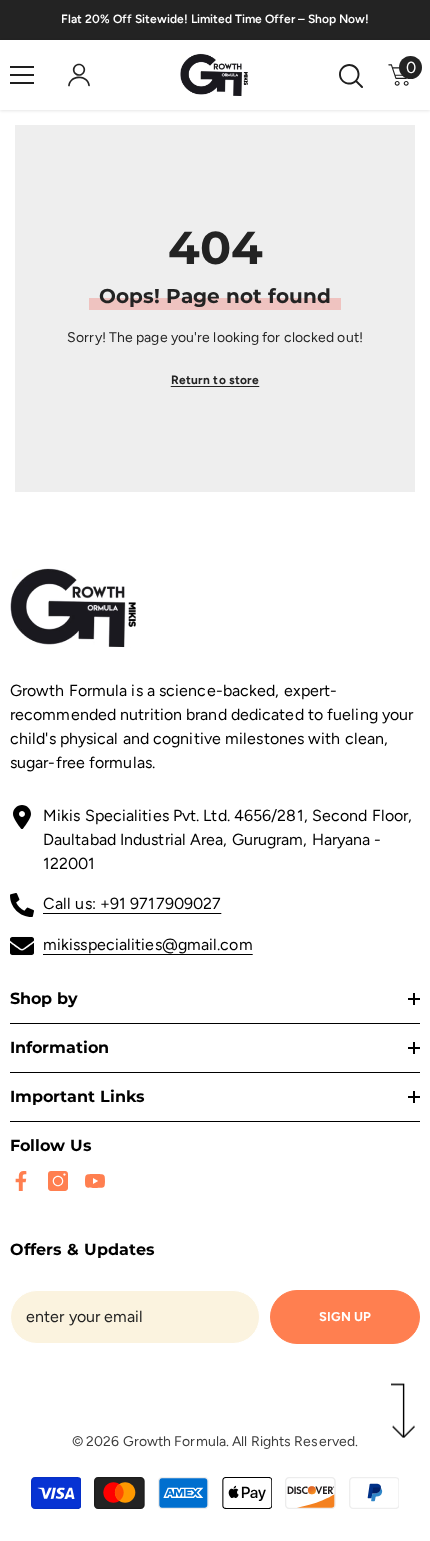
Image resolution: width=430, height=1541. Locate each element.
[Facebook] (21, 1181)
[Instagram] (58, 1181)
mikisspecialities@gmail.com (148, 944)
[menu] (22, 75)
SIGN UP (345, 1316)
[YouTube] (95, 1181)
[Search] (351, 76)
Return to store (215, 380)
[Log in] (79, 75)
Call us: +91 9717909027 (132, 903)
